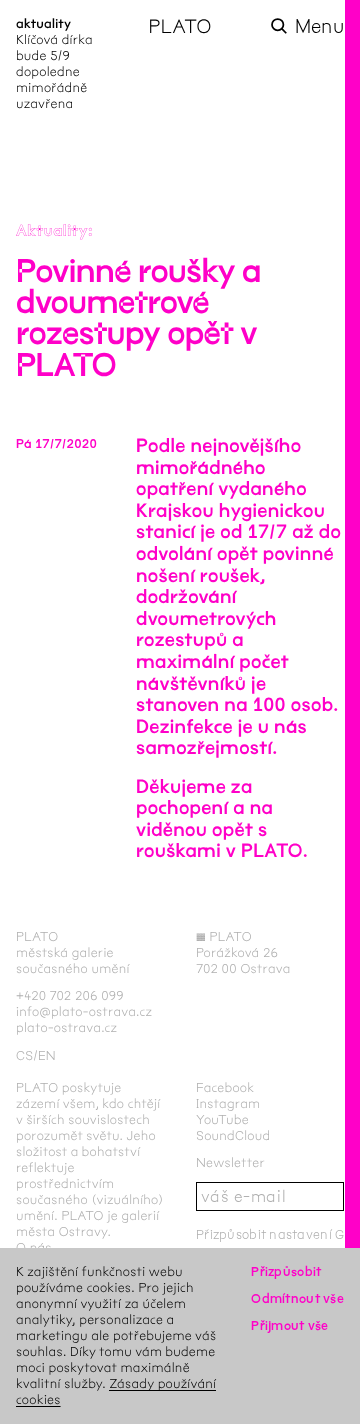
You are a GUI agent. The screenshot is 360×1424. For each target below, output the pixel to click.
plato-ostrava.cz (66, 1027)
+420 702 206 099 (70, 995)
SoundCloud (233, 1135)
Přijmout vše (289, 1325)
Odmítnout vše (297, 1298)
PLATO (179, 26)
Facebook (225, 1087)
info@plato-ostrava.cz (84, 1011)
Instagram (228, 1103)
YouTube (222, 1119)
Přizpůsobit (286, 1271)
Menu (319, 26)
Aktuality (52, 231)
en (47, 1055)
